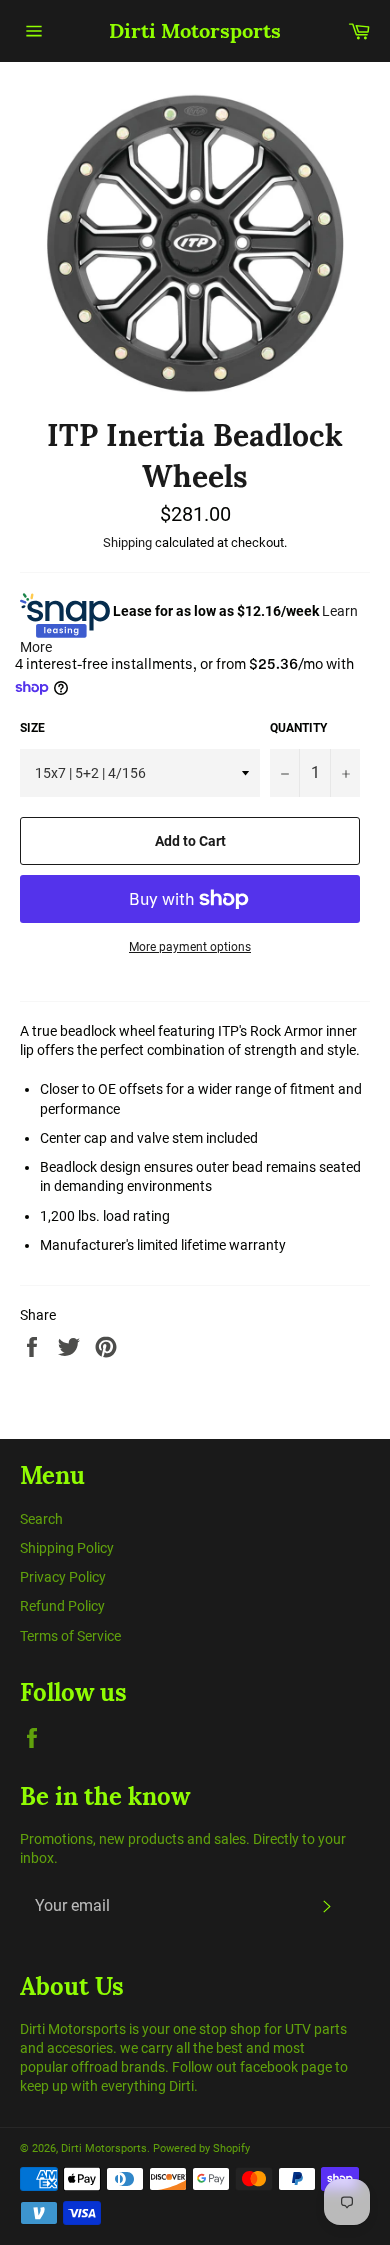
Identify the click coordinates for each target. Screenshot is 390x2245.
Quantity (298, 728)
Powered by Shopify (201, 2148)
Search (41, 1519)
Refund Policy (62, 1606)
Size (32, 728)
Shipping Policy (67, 1548)
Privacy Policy (63, 1577)
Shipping (127, 542)
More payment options (190, 947)
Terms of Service (70, 1636)
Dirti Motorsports (195, 30)
